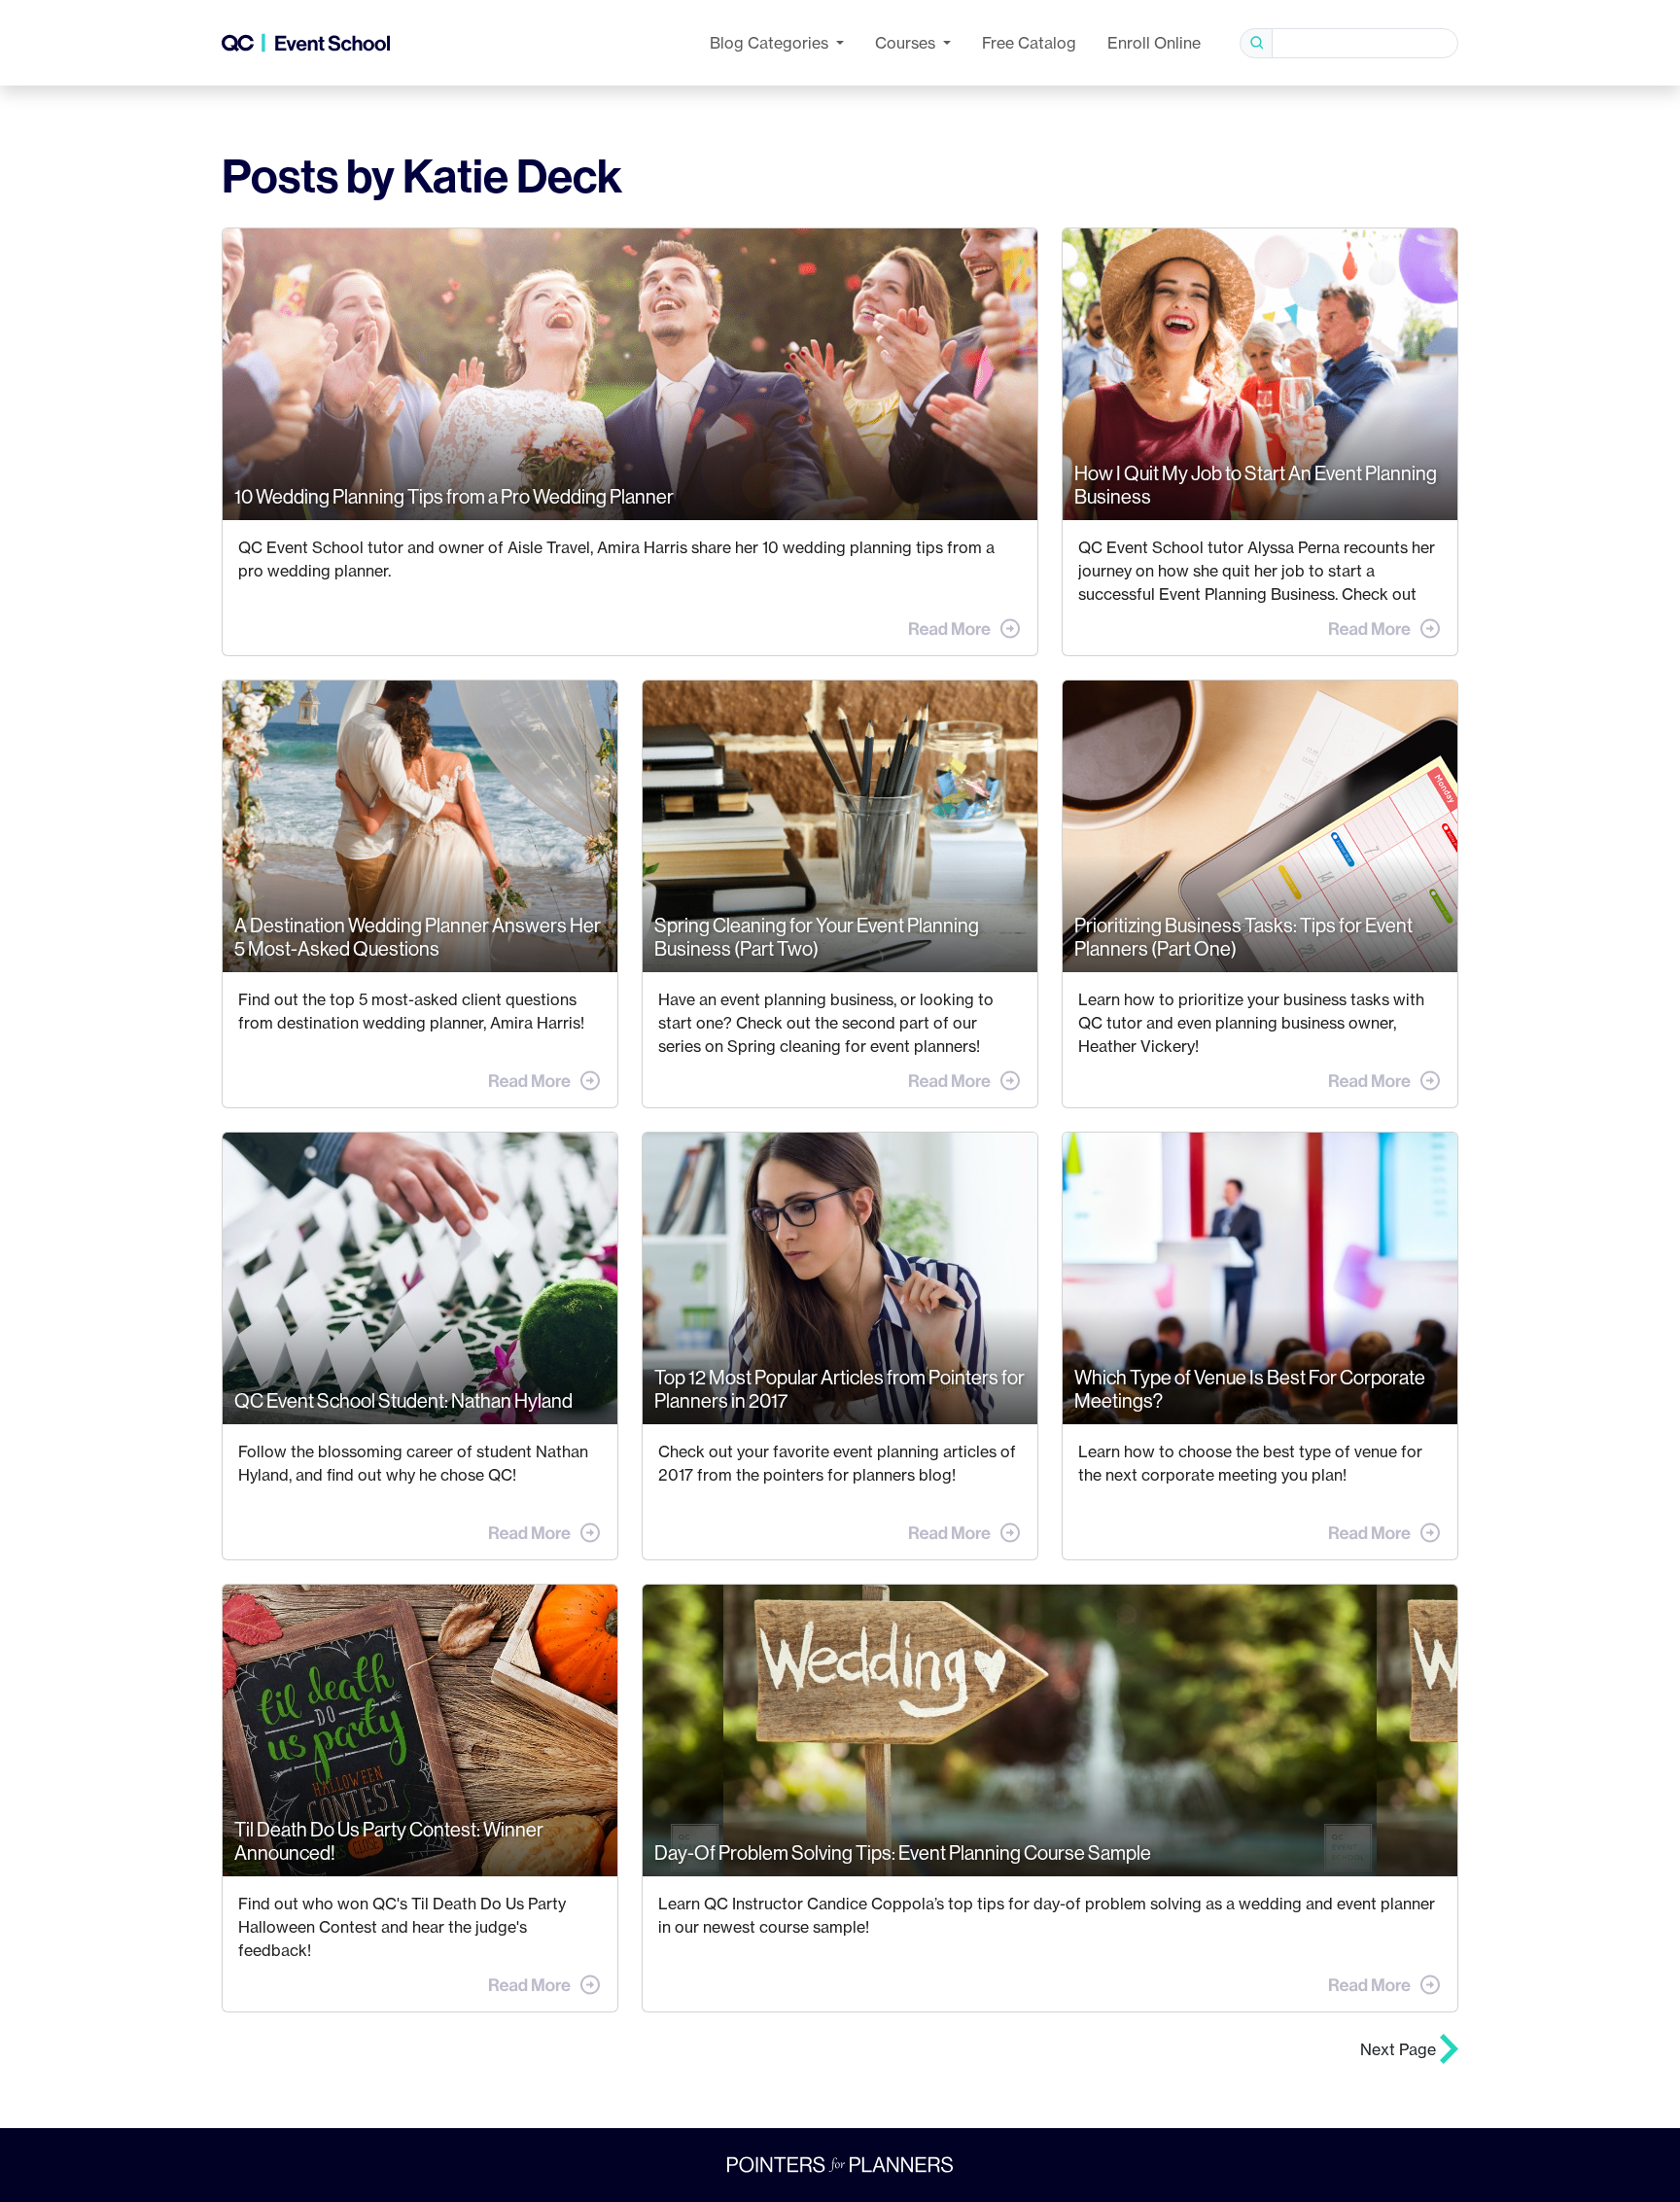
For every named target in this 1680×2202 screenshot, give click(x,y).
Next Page (1400, 2049)
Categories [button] (771, 43)
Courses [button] (907, 43)
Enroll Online (1154, 43)
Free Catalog (1029, 43)
